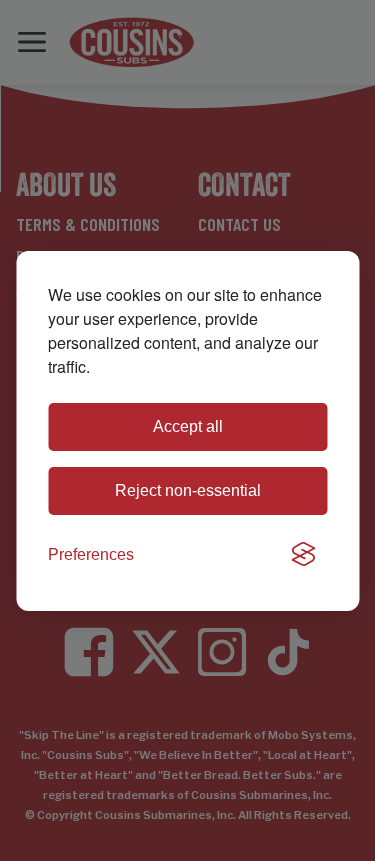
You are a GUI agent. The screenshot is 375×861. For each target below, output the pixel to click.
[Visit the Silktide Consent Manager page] (303, 555)
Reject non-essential (188, 490)
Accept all (188, 426)
